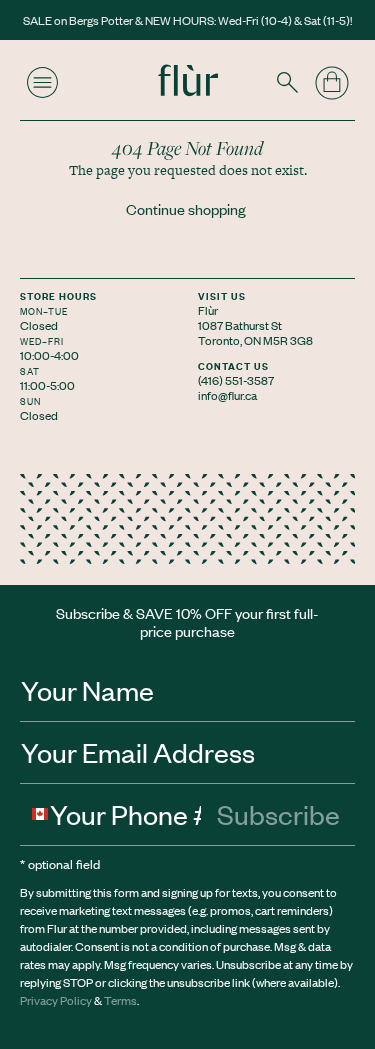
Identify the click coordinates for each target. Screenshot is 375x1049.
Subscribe (278, 814)
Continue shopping (186, 209)
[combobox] (35, 814)
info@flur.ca (227, 395)
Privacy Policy (56, 1000)
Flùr (208, 310)
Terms (120, 1000)
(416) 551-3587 (236, 380)
